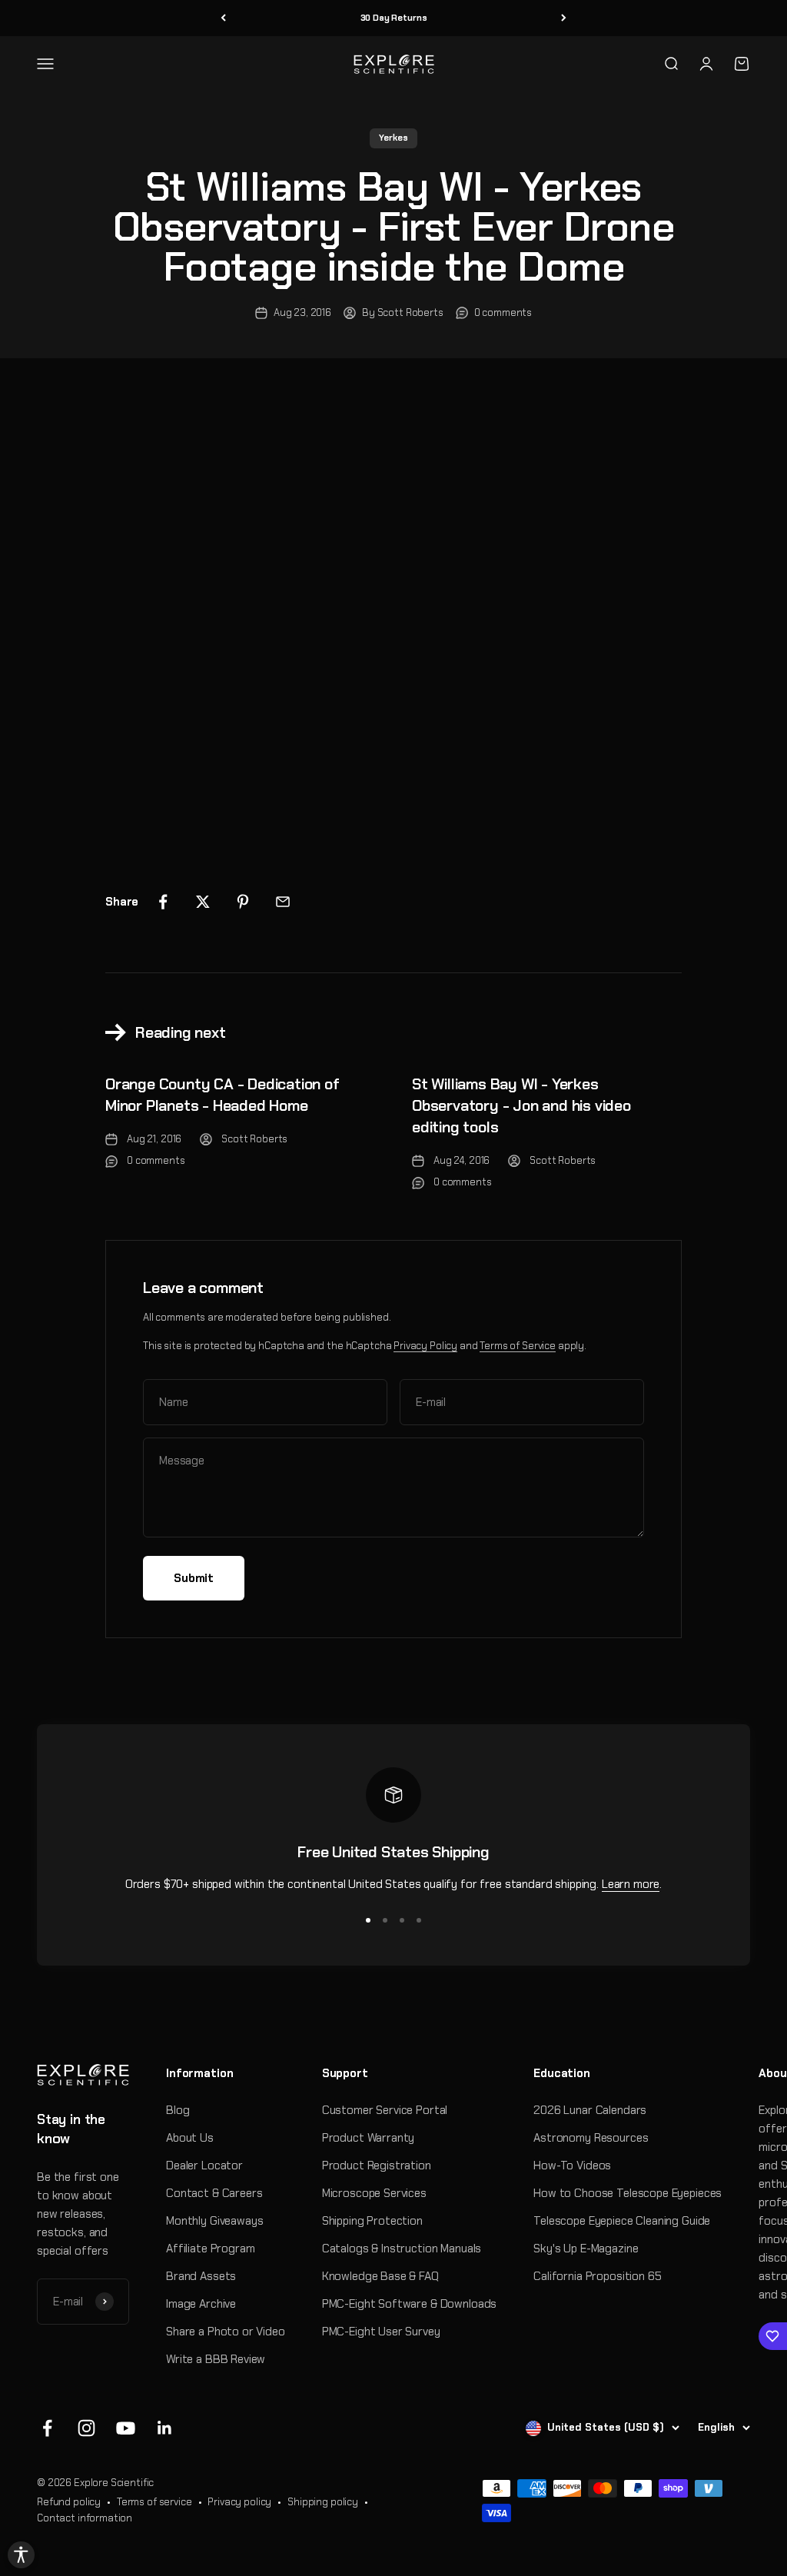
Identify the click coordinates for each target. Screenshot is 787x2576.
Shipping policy (323, 2502)
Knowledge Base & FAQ (380, 2276)
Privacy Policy (425, 1346)
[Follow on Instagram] (86, 2428)
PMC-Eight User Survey (381, 2332)
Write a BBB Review (216, 2359)
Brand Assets (201, 2276)
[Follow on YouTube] (126, 2428)
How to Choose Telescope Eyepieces (628, 2193)
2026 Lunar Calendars (590, 2110)
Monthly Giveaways (214, 2221)
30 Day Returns (394, 18)
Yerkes (393, 138)
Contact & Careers (214, 2193)
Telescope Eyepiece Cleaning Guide (622, 2221)
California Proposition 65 (597, 2276)
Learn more (631, 1884)
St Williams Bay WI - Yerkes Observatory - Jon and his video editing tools (521, 1105)
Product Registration (377, 2166)
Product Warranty (369, 2138)
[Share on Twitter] (203, 902)
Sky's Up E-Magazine (586, 2249)
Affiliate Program (210, 2249)
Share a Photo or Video (226, 2332)
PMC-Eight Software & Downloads (410, 2304)
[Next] (564, 18)
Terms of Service (518, 1346)
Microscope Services (374, 2193)
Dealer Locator (204, 2166)
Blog (178, 2110)
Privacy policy (239, 2502)
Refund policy (69, 2502)
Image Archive (201, 2304)
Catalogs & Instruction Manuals (402, 2249)
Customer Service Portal (385, 2110)
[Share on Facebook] (163, 902)
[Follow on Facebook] (47, 2428)
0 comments (503, 312)
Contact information (85, 2518)
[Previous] (223, 18)
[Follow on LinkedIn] (165, 2428)
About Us (190, 2138)
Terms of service (154, 2502)
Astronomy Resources (591, 2138)
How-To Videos (572, 2166)
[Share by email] (283, 902)
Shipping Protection (372, 2221)
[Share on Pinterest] (243, 902)
